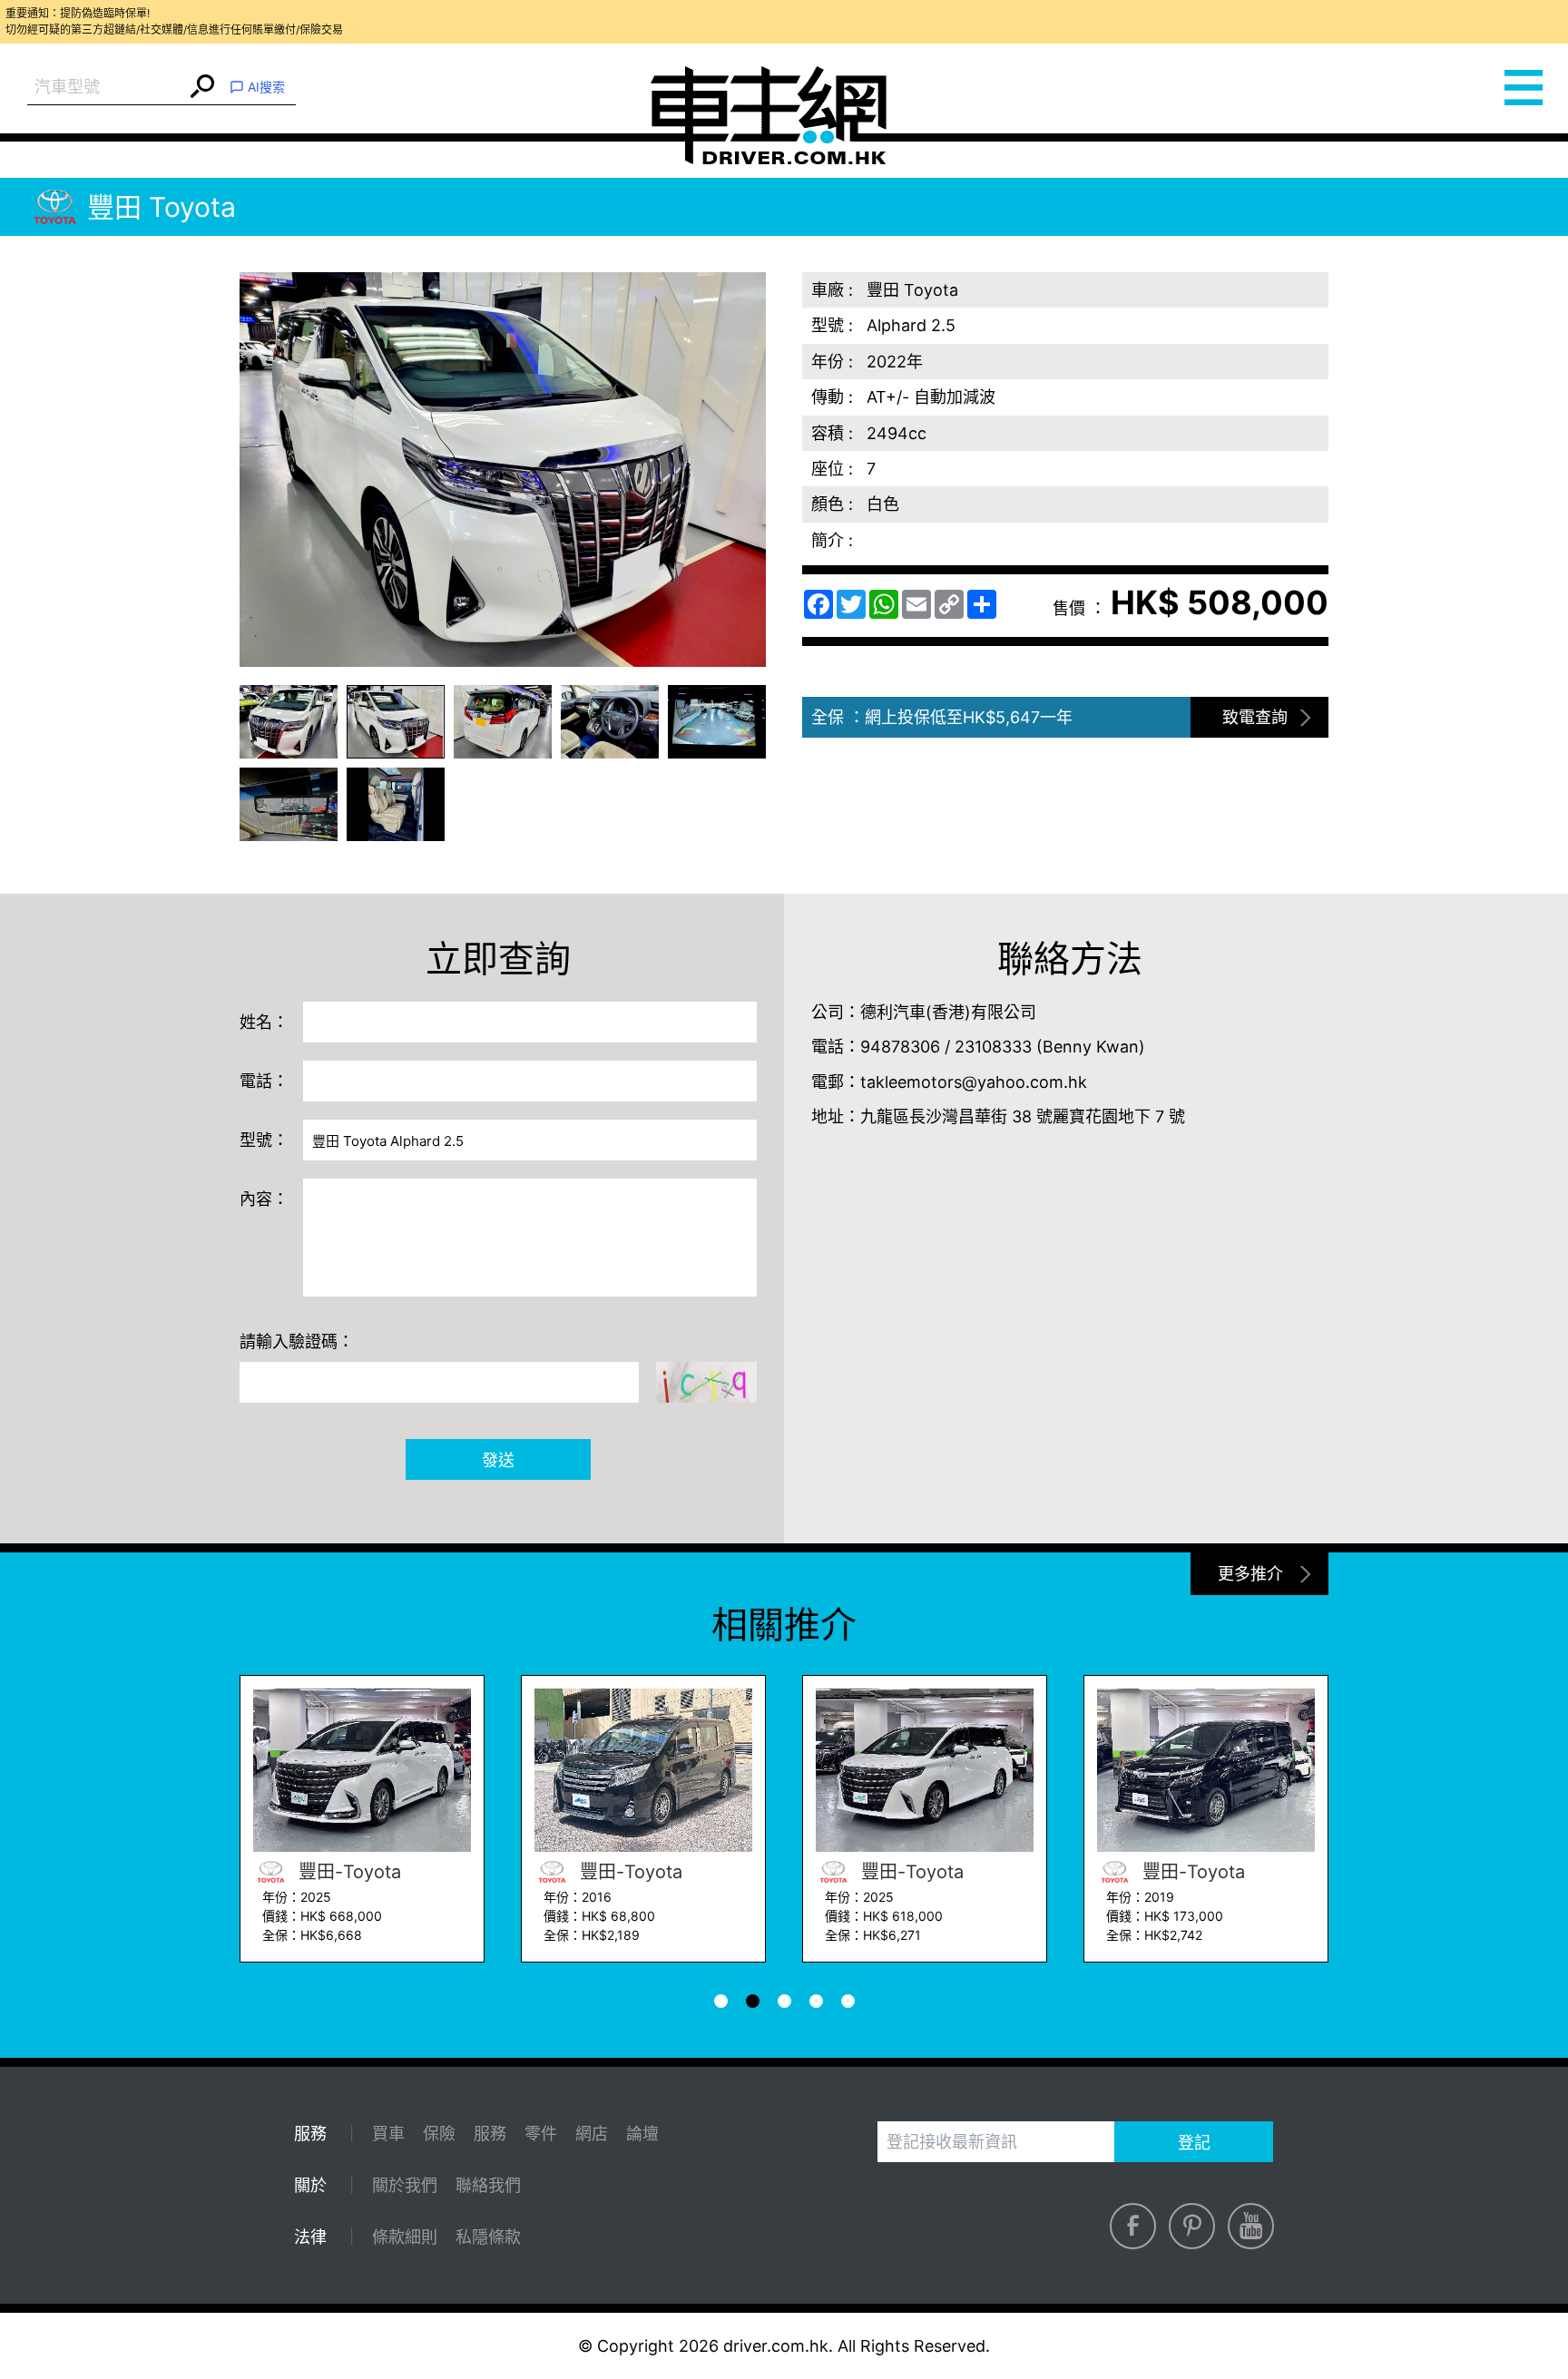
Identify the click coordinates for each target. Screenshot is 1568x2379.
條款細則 (405, 2237)
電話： (264, 1081)
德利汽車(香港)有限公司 (948, 1012)
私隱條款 (488, 2237)
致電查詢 (1255, 717)
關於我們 (405, 2185)
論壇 (642, 2134)
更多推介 (1250, 1574)
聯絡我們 (488, 2185)
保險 (439, 2134)
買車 (388, 2134)
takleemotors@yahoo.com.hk (974, 1082)
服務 (490, 2134)
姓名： (264, 1022)
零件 (541, 2134)
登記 (1194, 2143)
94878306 (900, 1047)
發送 (498, 1460)
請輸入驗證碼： (297, 1341)
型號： (264, 1140)
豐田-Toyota (347, 1872)
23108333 (993, 1047)
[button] (289, 722)
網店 (592, 2134)
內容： (264, 1199)
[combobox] (107, 88)
